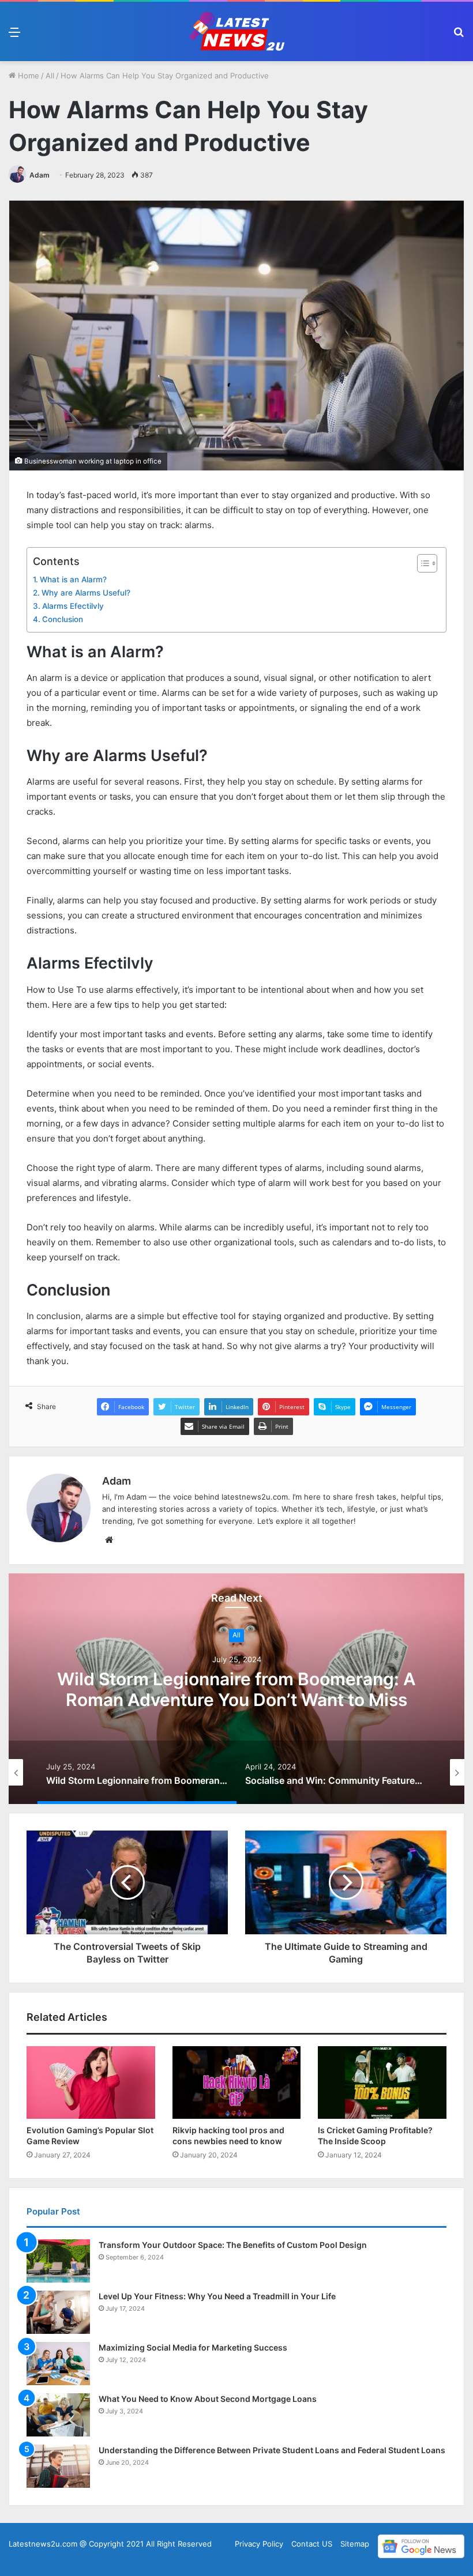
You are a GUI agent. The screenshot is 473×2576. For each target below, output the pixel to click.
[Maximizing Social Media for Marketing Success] (58, 2364)
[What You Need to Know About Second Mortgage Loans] (58, 2415)
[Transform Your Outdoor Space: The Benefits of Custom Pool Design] (58, 2261)
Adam (40, 175)
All (50, 76)
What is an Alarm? (73, 579)
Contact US (312, 2544)
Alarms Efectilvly (73, 606)
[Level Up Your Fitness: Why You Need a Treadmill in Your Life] (58, 2312)
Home (27, 76)
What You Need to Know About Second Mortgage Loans (208, 2399)
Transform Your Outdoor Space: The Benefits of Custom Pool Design (233, 2245)
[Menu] (14, 36)
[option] (236, 1689)
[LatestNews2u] (236, 31)
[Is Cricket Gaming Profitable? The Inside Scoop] (382, 2082)
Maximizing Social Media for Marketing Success (193, 2347)
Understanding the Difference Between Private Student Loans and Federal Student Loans (272, 2450)
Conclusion (63, 619)
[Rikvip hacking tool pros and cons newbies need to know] (237, 2082)
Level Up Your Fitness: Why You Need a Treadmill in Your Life (217, 2296)
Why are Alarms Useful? (86, 593)
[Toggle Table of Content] (421, 563)
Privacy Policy (259, 2544)
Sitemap (355, 2544)
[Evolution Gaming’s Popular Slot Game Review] (91, 2082)
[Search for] (459, 36)
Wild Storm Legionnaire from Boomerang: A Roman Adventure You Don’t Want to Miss (236, 1689)
